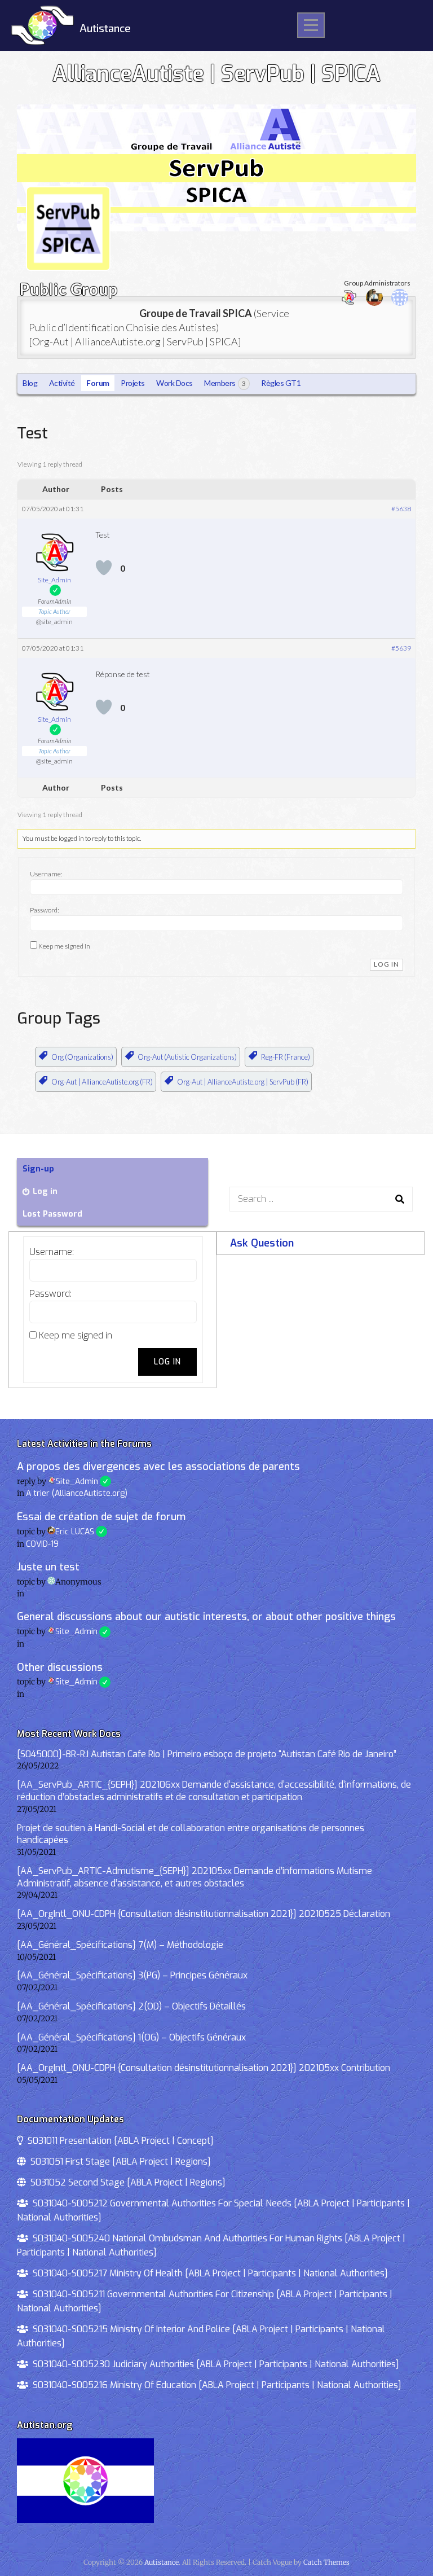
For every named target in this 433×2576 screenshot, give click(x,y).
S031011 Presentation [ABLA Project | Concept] (118, 2141)
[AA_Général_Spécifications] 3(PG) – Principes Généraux (132, 1975)
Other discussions (60, 1667)
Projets (133, 383)
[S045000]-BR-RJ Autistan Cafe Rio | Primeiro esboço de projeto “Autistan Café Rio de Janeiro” (207, 1754)
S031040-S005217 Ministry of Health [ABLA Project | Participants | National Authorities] (208, 2273)
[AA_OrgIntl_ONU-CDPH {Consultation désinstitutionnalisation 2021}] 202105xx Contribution (204, 2068)
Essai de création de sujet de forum (101, 1517)
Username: (46, 874)
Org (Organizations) (82, 1057)
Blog (30, 383)
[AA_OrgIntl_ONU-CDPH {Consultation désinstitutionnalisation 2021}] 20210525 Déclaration (204, 1914)
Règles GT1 (281, 383)
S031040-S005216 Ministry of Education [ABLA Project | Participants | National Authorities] (215, 2385)
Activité (62, 383)
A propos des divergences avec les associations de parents (158, 1467)
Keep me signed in (64, 946)
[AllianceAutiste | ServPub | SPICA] (216, 229)
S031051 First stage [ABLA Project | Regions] (118, 2162)
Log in (45, 1192)
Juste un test (48, 1567)
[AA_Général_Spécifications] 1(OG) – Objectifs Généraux (131, 2037)
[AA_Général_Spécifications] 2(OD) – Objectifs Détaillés (131, 2006)
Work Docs (174, 383)
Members (225, 383)
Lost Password (52, 1214)
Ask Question (262, 1243)
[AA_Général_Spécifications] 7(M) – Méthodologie (120, 1945)
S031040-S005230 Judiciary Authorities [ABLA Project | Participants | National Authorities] (214, 2364)
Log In (386, 964)
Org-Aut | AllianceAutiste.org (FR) (102, 1082)
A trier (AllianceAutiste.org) (77, 1493)
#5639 (401, 648)
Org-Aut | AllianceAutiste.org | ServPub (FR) (243, 1082)
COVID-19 (42, 1544)
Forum (98, 383)
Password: (45, 910)
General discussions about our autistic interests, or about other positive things (206, 1617)
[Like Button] (104, 568)
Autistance (105, 28)
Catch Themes (326, 2562)
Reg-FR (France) (286, 1057)
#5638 (401, 509)
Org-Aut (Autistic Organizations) (187, 1057)
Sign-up (38, 1169)
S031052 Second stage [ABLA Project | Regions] (126, 2182)
